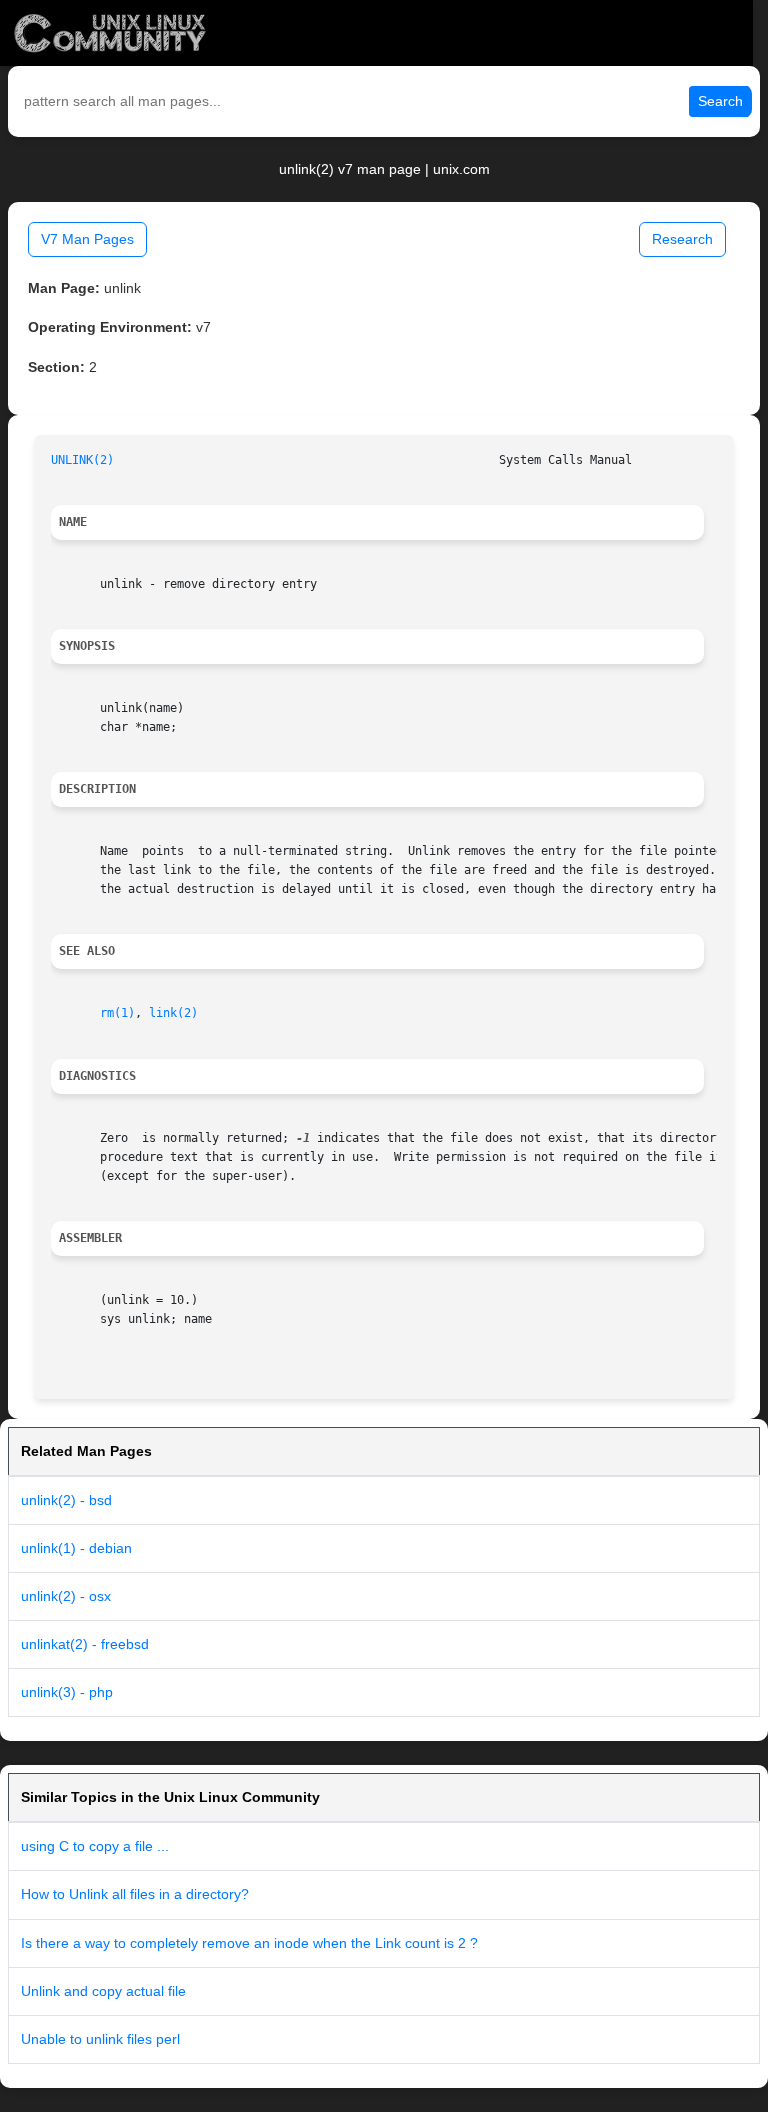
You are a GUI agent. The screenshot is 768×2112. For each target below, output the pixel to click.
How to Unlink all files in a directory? (135, 1894)
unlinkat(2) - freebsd (85, 1644)
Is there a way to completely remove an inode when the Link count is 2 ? (249, 1943)
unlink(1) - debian (76, 1548)
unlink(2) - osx (66, 1596)
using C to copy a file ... (95, 1846)
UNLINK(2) (82, 460)
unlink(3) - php (67, 1692)
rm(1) (117, 1013)
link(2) (173, 1013)
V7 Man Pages (87, 239)
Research (682, 239)
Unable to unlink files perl (100, 2039)
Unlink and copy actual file (103, 1991)
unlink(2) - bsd (66, 1500)
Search (720, 101)
